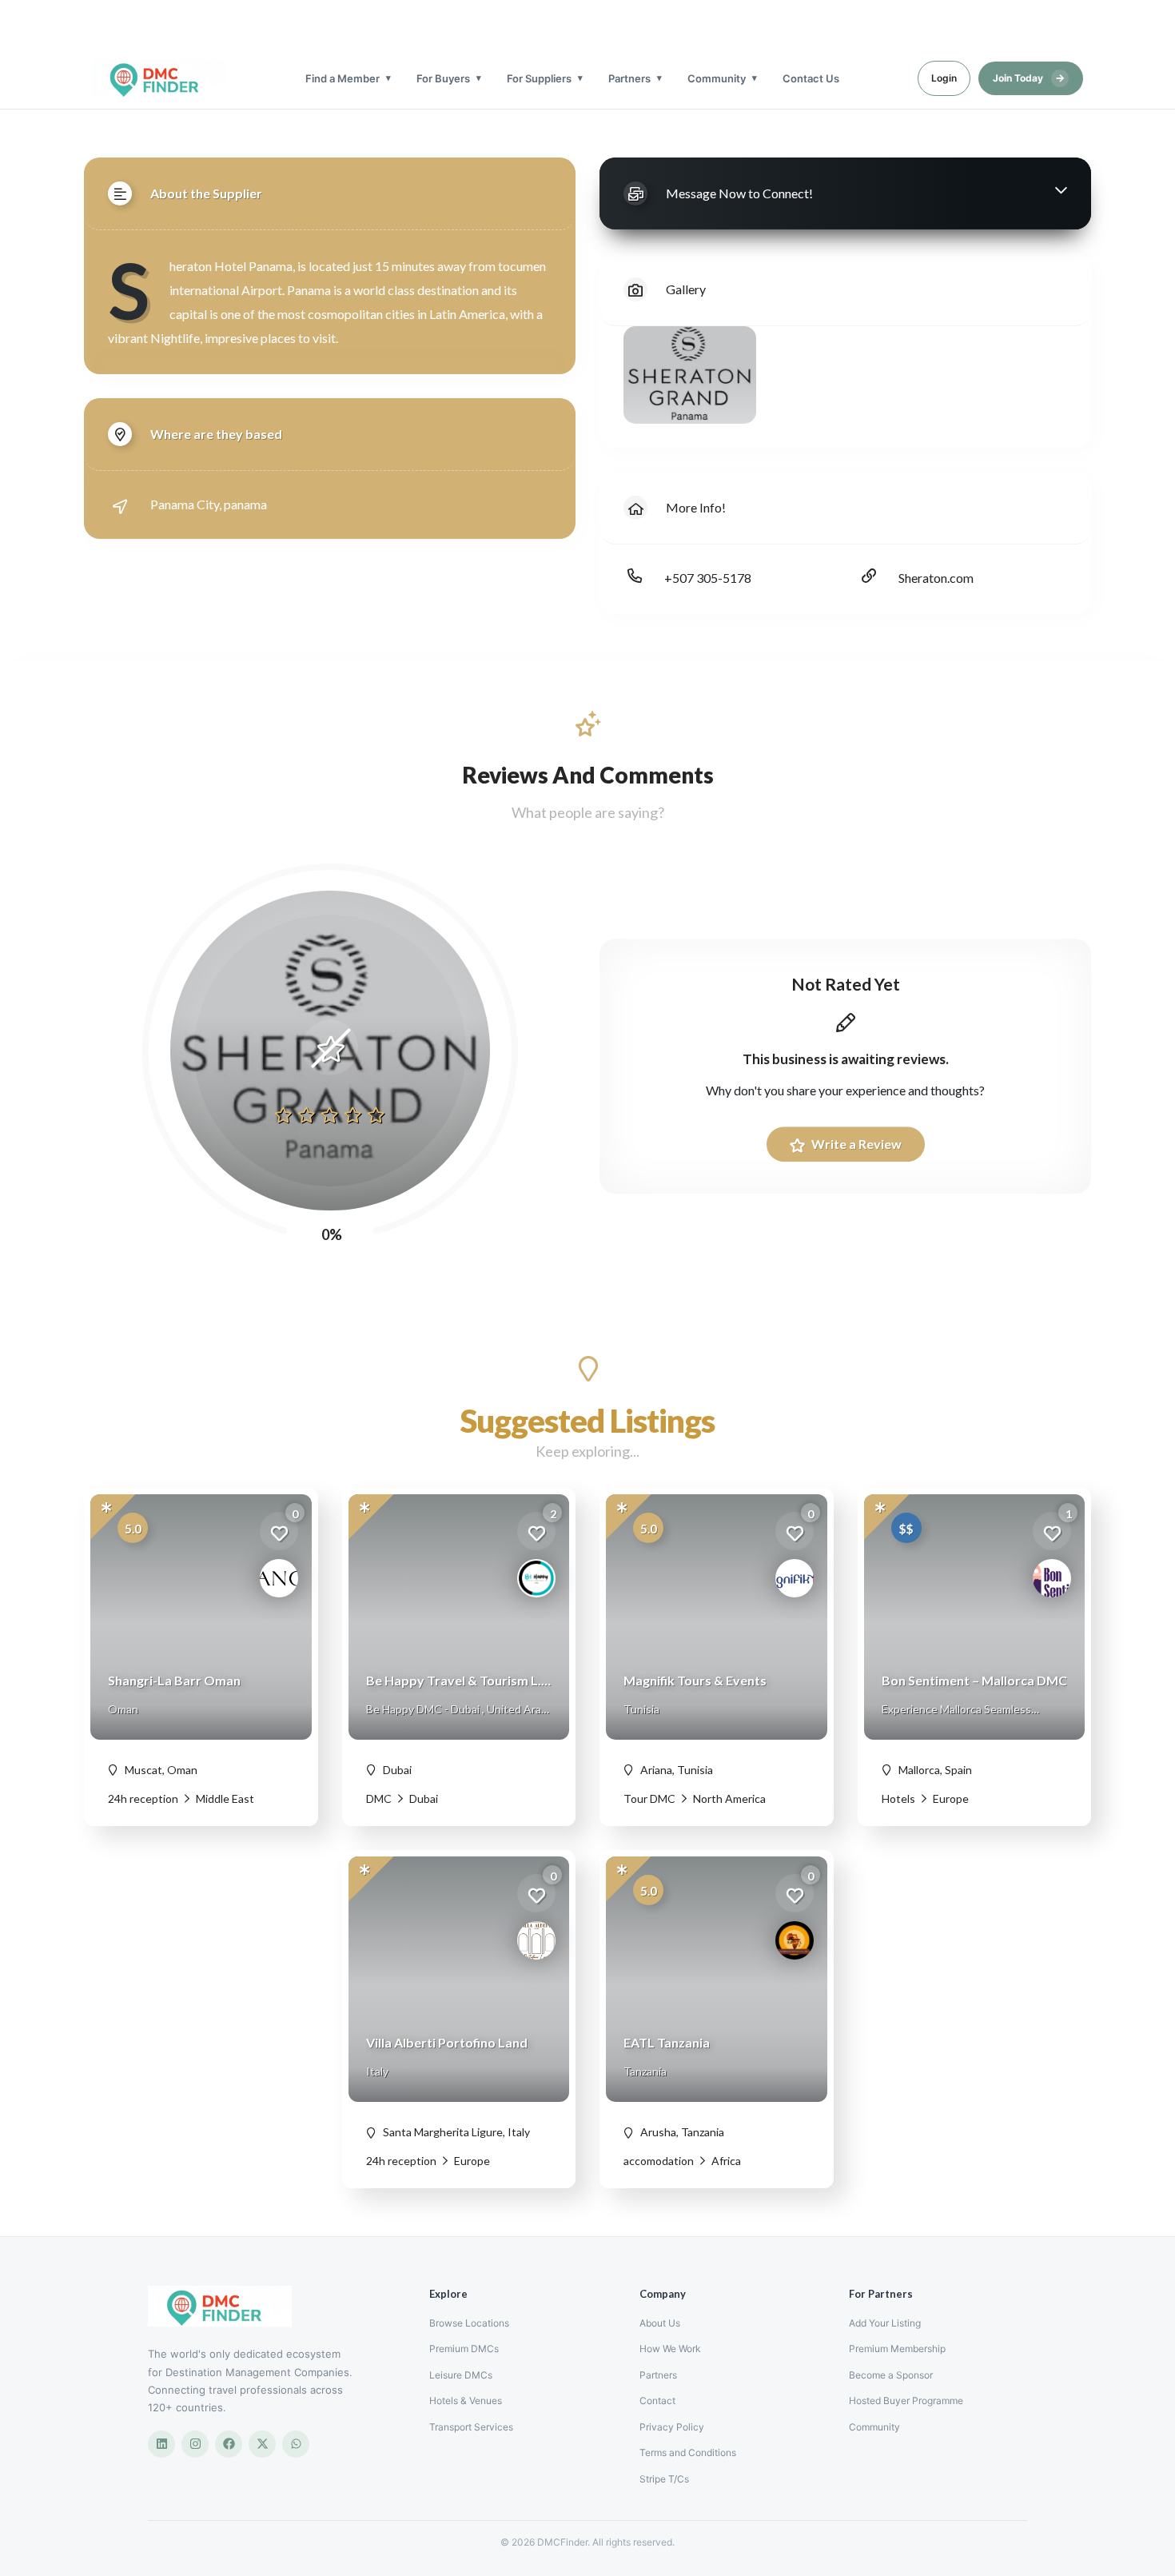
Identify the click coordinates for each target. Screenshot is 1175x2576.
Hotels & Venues (466, 2401)
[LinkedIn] (161, 2444)
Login (944, 78)
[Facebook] (229, 2444)
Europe (950, 1798)
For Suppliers (539, 78)
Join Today (1029, 78)
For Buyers (443, 78)
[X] (262, 2444)
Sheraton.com (936, 578)
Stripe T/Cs (664, 2479)
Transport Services (471, 2427)
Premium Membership (897, 2349)
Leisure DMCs (461, 2375)
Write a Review (855, 1144)
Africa (725, 2161)
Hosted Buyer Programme (906, 2401)
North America (728, 1798)
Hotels (898, 1798)
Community (717, 78)
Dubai (422, 1798)
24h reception (143, 1798)
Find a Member (343, 78)
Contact (657, 2401)
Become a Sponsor (891, 2375)
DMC (379, 1798)
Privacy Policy (672, 2427)
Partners (629, 78)
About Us (660, 2323)
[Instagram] (195, 2444)
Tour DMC (649, 1798)
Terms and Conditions (688, 2452)
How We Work (670, 2349)
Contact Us (811, 78)
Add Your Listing (885, 2323)
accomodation (659, 2161)
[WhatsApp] (296, 2444)
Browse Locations (469, 2323)
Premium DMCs (464, 2349)
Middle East (224, 1798)
